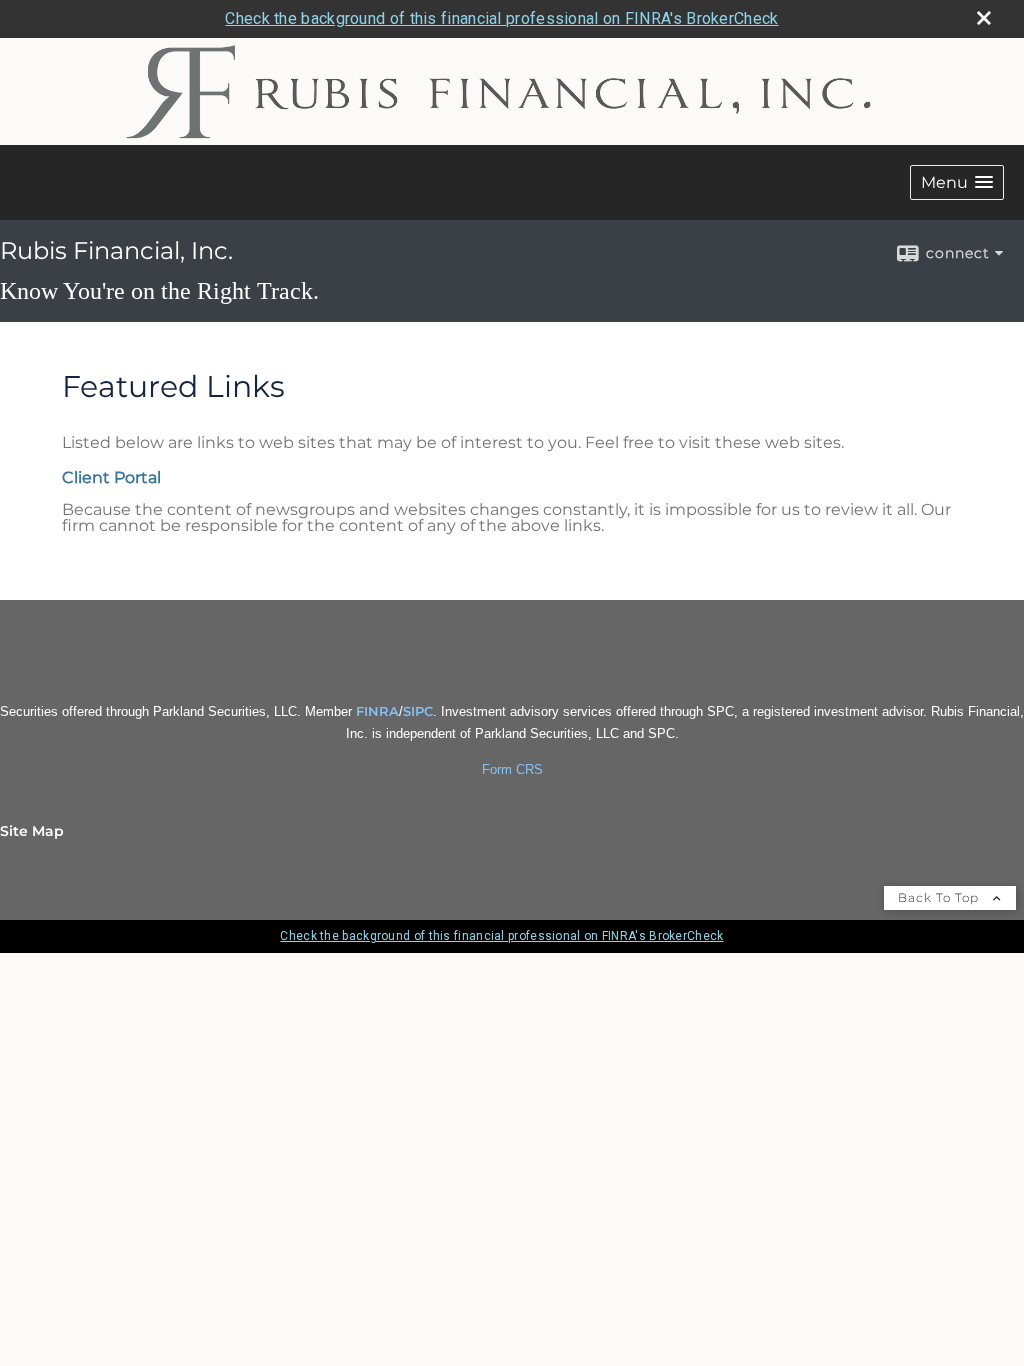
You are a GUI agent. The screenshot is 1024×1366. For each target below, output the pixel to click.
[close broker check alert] (984, 18)
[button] (957, 182)
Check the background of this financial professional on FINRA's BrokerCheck (501, 18)
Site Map (32, 831)
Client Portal (111, 477)
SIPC (418, 711)
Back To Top (940, 897)
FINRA (377, 711)
